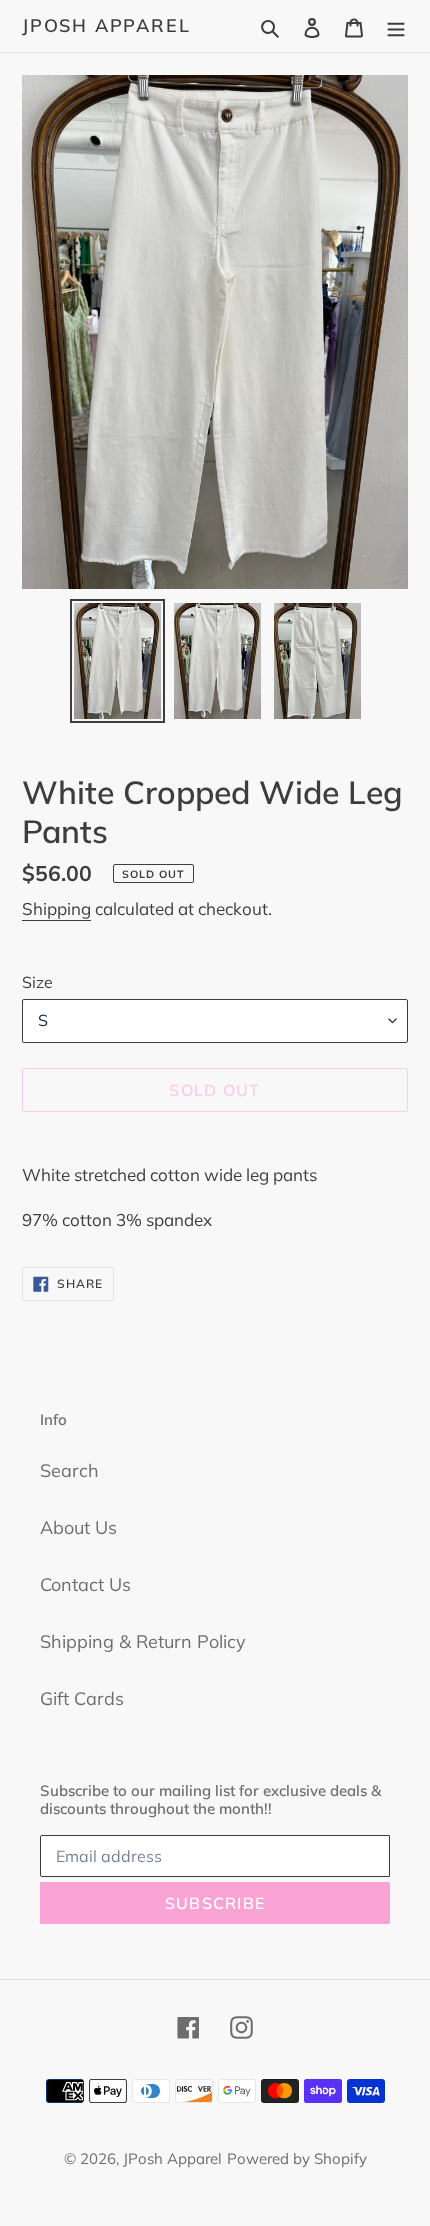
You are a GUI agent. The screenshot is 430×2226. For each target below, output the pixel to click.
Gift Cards (82, 1698)
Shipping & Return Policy (143, 1641)
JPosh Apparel (106, 26)
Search (69, 1470)
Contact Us (85, 1584)
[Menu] (396, 25)
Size (37, 982)
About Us (78, 1527)
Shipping (56, 908)
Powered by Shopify (297, 2158)
